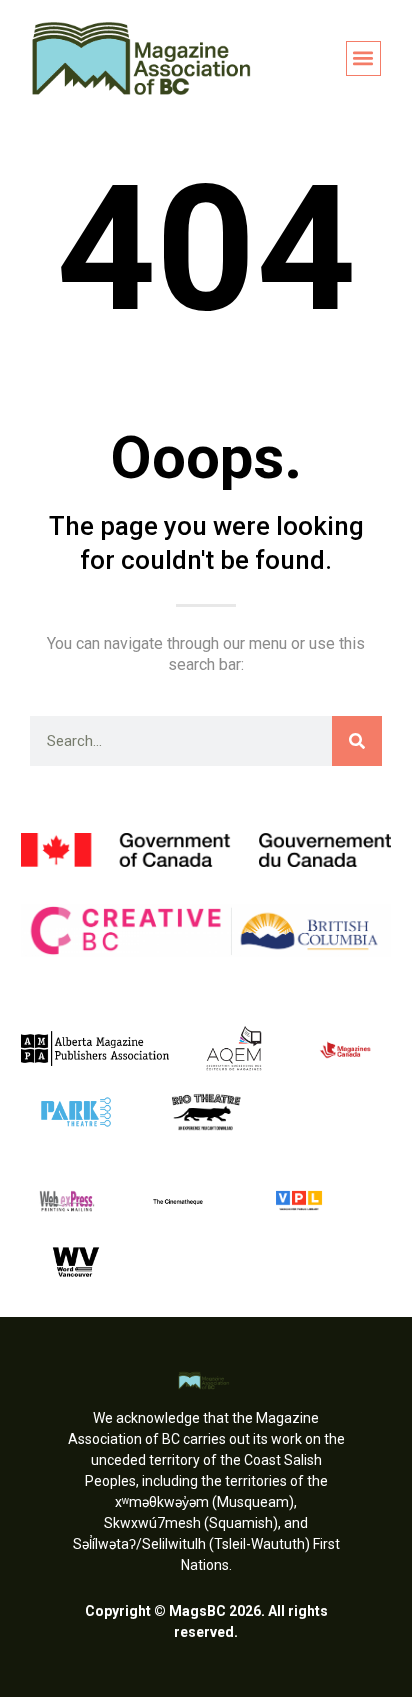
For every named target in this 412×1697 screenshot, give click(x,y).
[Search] (357, 741)
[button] (363, 58)
